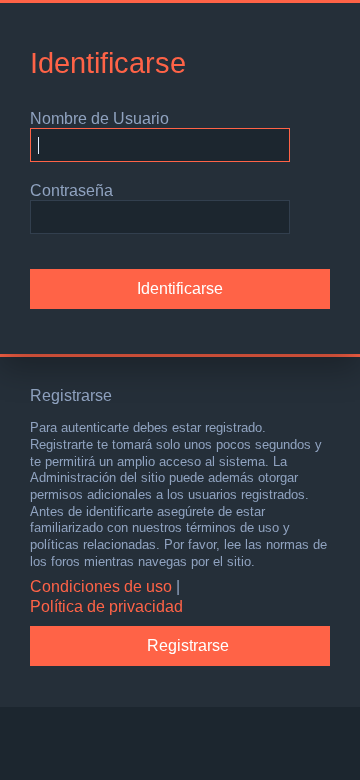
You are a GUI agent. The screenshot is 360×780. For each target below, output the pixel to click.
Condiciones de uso (101, 586)
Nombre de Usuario (99, 118)
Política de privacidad (106, 606)
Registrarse (188, 645)
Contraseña (71, 190)
